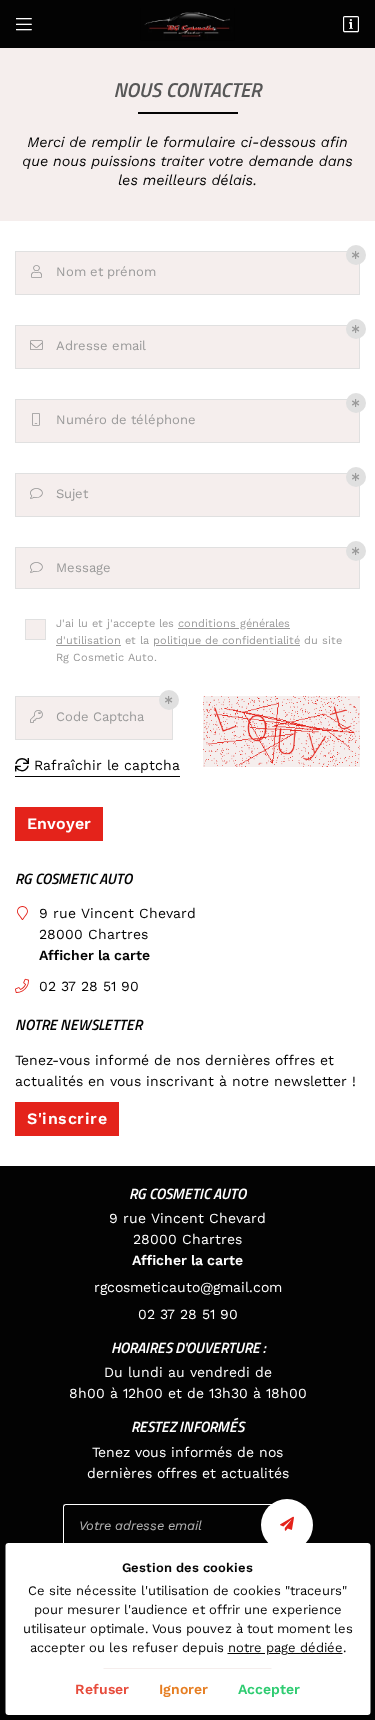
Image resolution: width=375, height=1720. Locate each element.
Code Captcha (87, 716)
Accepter (269, 1689)
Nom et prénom (94, 271)
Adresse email (88, 345)
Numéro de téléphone (114, 419)
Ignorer (183, 1689)
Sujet (59, 493)
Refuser (102, 1689)
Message (71, 567)
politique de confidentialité (226, 640)
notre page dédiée (285, 1647)
